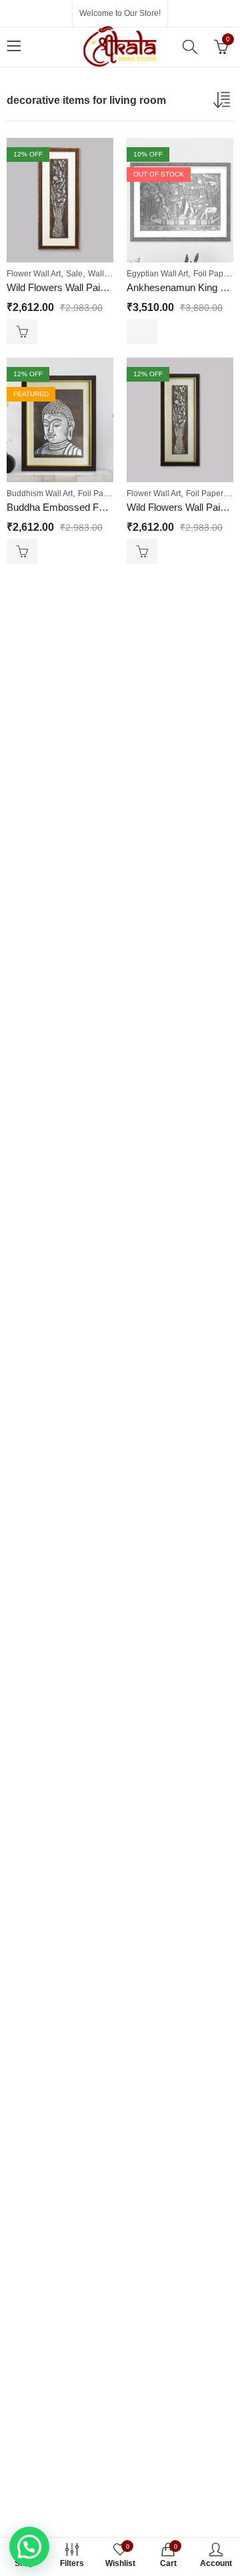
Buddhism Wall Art (40, 493)
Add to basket (22, 332)
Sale (74, 274)
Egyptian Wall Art (157, 274)
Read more (142, 332)
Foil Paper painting (112, 493)
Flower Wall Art (34, 274)
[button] (29, 2547)
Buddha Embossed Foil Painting (76, 507)
